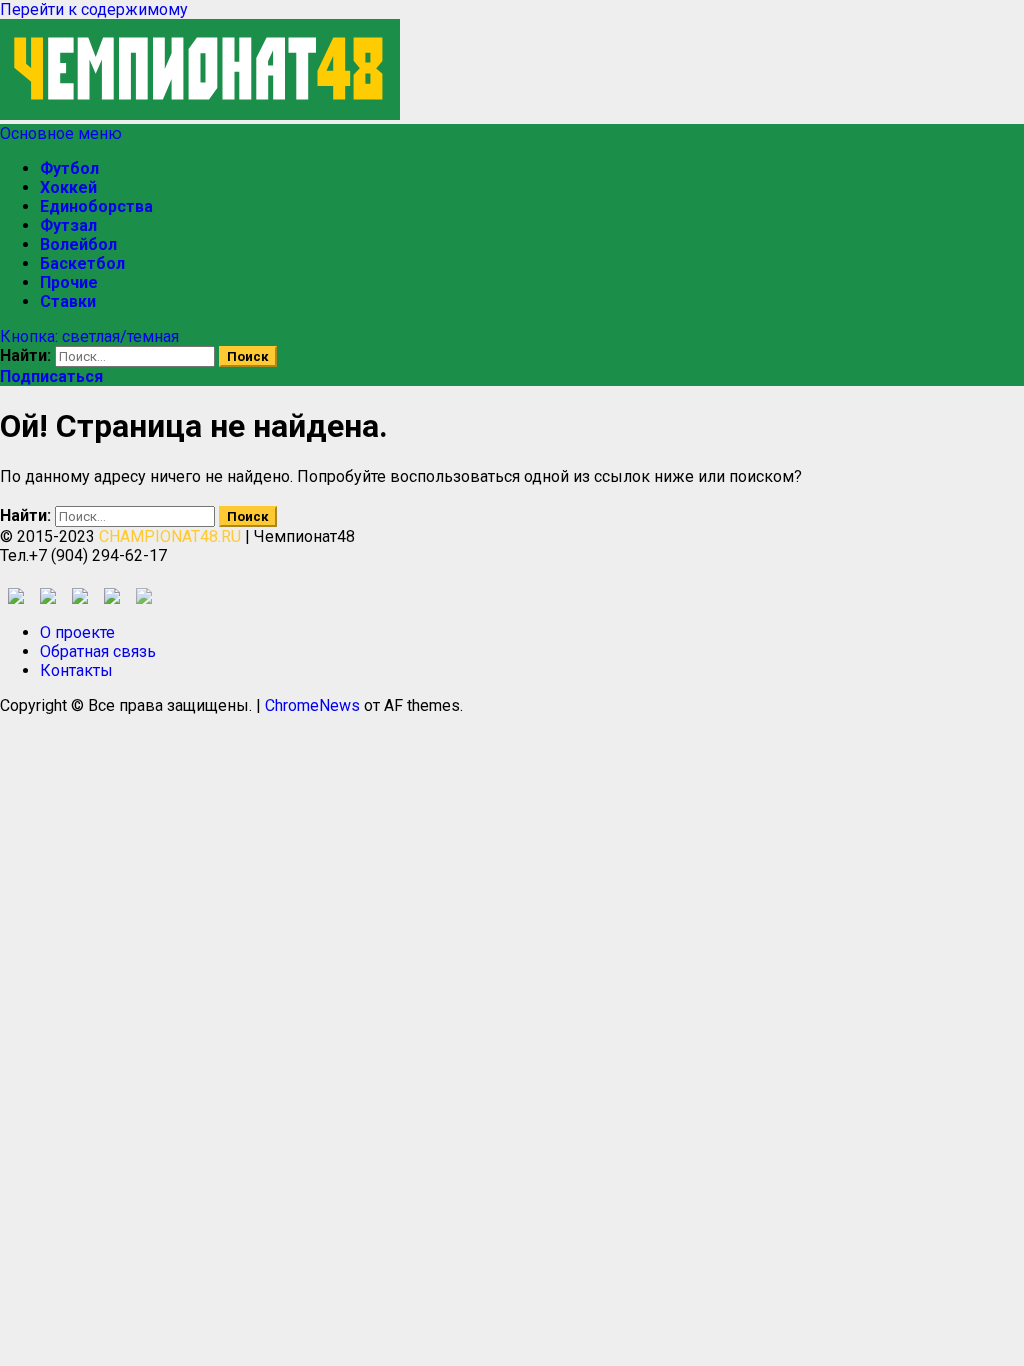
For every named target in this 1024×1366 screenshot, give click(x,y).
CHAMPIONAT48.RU (170, 536)
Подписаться (51, 376)
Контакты (76, 670)
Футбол (69, 168)
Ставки (68, 301)
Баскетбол (82, 263)
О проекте (77, 632)
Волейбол (78, 244)
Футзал (68, 225)
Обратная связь (98, 651)
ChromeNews (312, 705)
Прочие (69, 282)
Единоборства (96, 206)
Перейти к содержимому (94, 9)
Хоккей (68, 187)
